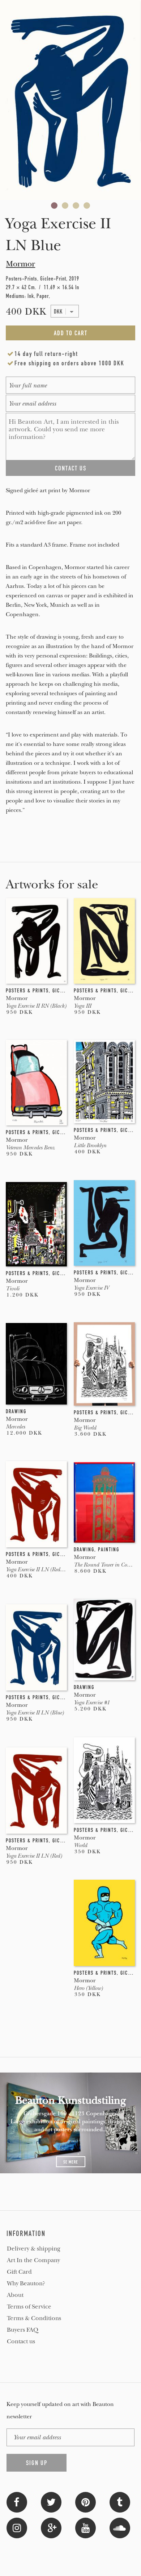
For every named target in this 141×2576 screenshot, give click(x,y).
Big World (85, 1428)
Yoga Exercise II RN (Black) (36, 1006)
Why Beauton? (26, 2283)
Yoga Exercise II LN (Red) (34, 1856)
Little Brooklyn (90, 1145)
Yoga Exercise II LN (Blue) (35, 1713)
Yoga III (82, 1006)
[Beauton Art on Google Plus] (51, 2527)
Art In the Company (33, 2260)
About (15, 2295)
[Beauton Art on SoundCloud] (120, 2527)
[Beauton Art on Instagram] (17, 2527)
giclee (61, 991)
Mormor (20, 264)
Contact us (21, 2341)
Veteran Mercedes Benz (30, 1148)
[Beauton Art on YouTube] (86, 2527)
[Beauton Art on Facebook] (17, 2502)
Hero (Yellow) (88, 1988)
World (80, 1845)
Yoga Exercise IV (91, 1288)
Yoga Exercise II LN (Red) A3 (38, 1569)
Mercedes (15, 1427)
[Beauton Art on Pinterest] (86, 2502)
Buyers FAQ (23, 2330)
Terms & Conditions (34, 2318)
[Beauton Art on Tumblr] (120, 2502)
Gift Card (19, 2272)
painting (109, 1550)
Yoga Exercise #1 (92, 1702)
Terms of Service (29, 2307)
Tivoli (12, 1289)
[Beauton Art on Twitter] (51, 2502)
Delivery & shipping (34, 2249)
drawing (16, 1411)
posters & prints (27, 991)
